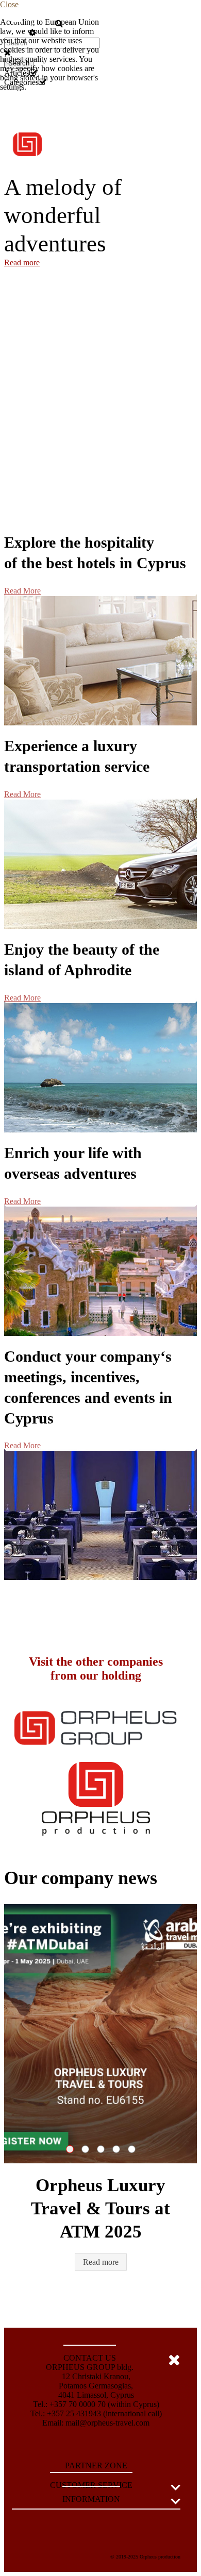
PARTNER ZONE (96, 2465)
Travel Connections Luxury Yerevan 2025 (104, 2149)
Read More (22, 591)
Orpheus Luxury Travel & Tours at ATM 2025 (73, 2149)
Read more (22, 262)
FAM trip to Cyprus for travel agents (89, 2149)
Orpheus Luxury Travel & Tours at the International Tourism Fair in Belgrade (120, 2149)
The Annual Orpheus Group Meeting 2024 (135, 2149)
